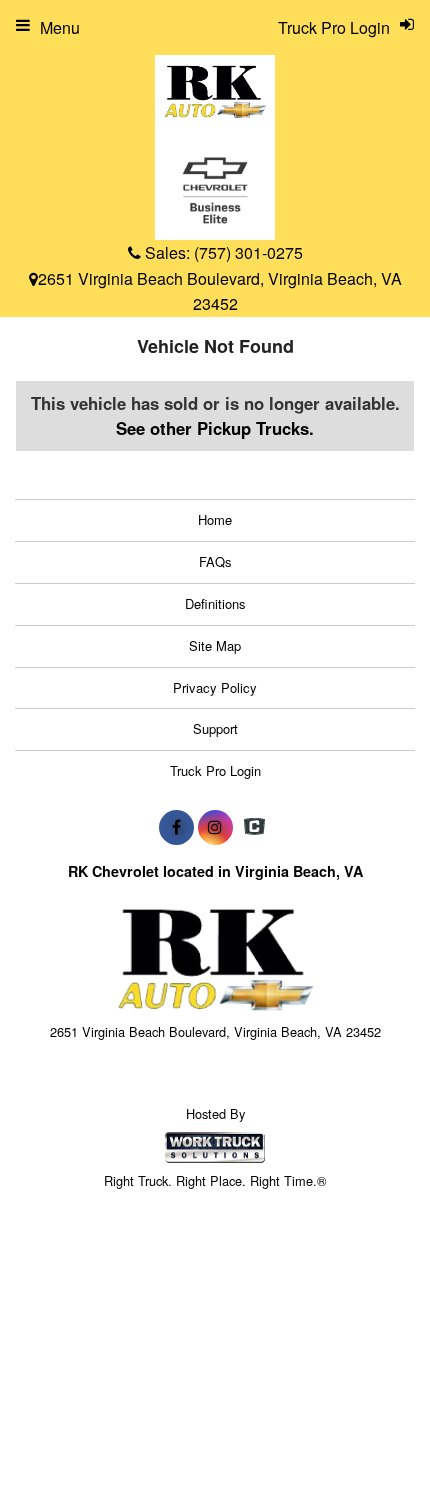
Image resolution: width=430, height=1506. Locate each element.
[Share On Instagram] (215, 827)
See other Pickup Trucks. (215, 428)
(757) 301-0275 (248, 252)
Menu (60, 27)
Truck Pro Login (215, 770)
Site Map (215, 645)
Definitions (215, 603)
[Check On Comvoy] (254, 827)
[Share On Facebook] (176, 827)
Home (215, 519)
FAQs (215, 561)
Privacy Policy (215, 687)
